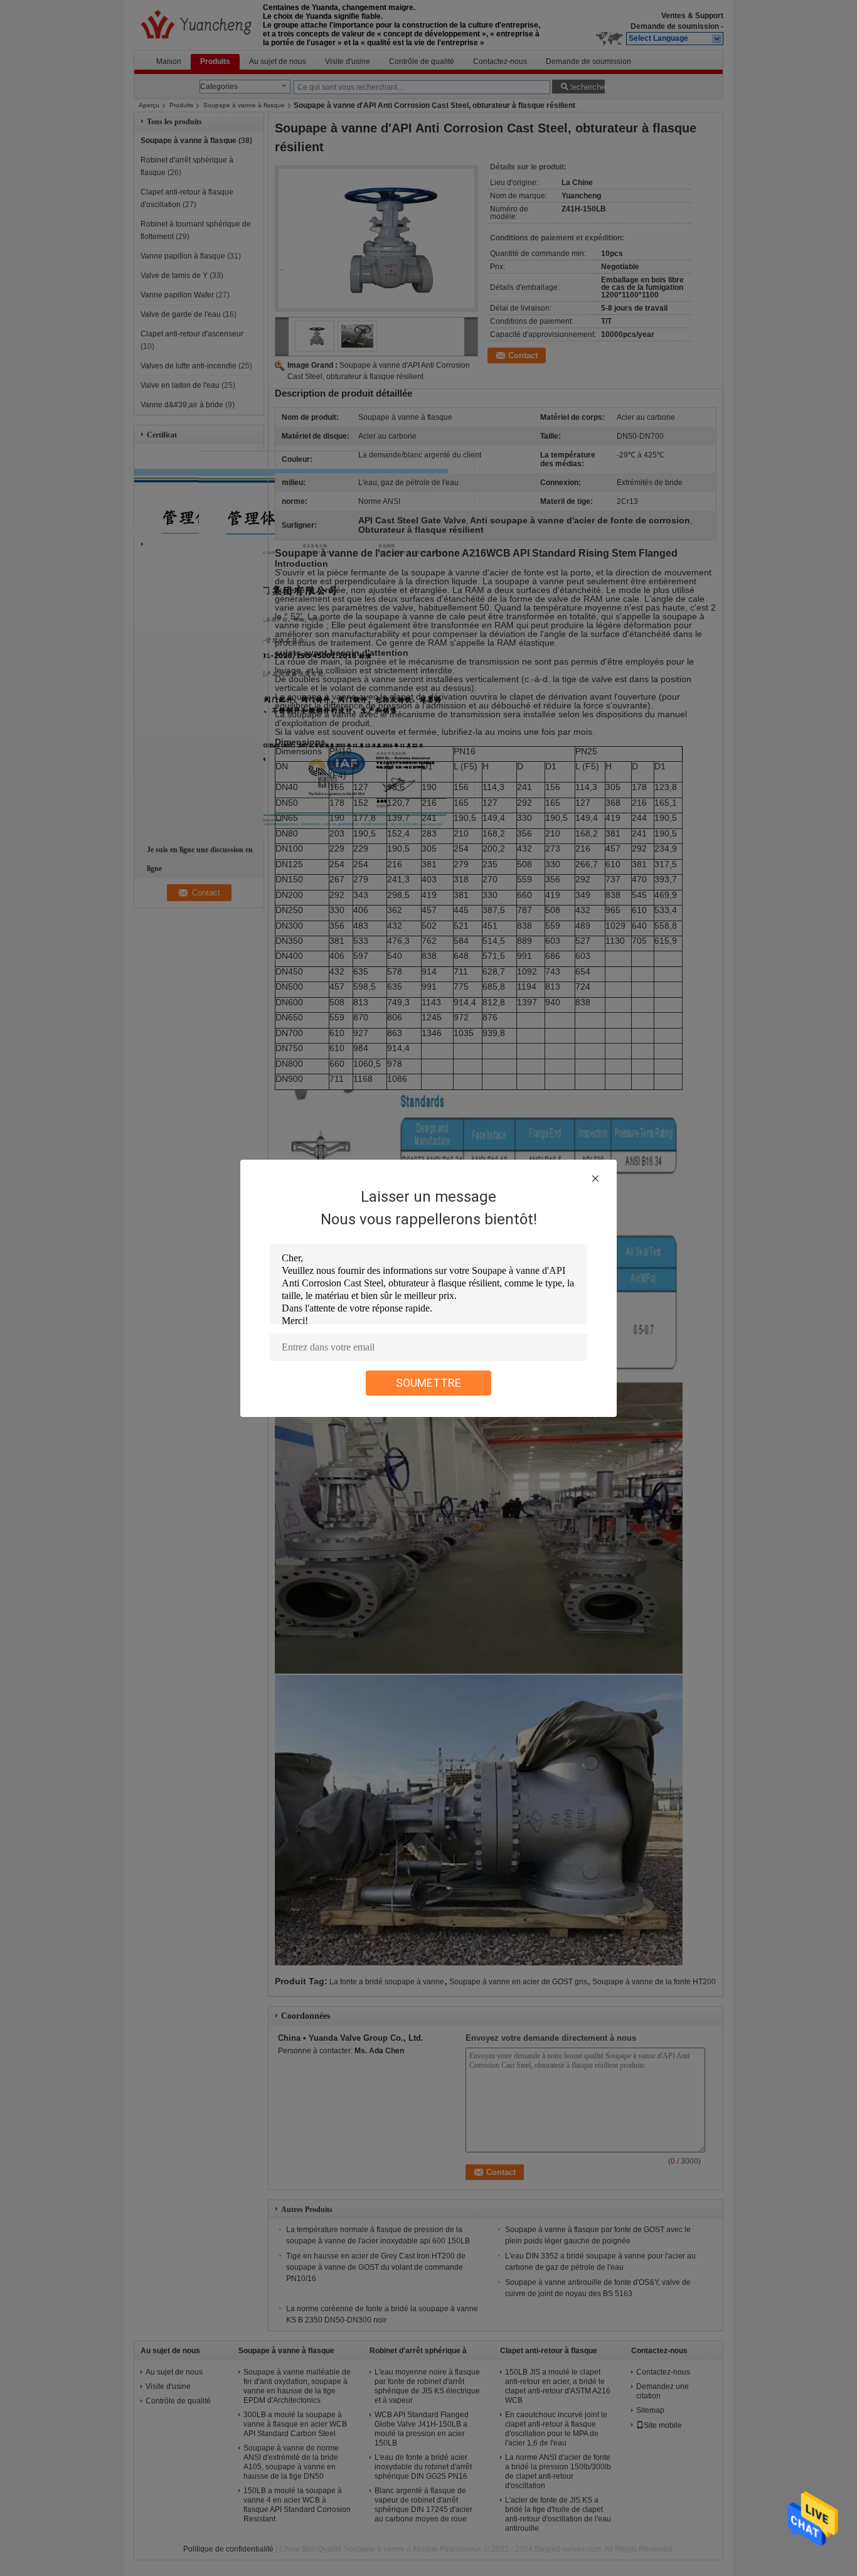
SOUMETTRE (428, 1383)
